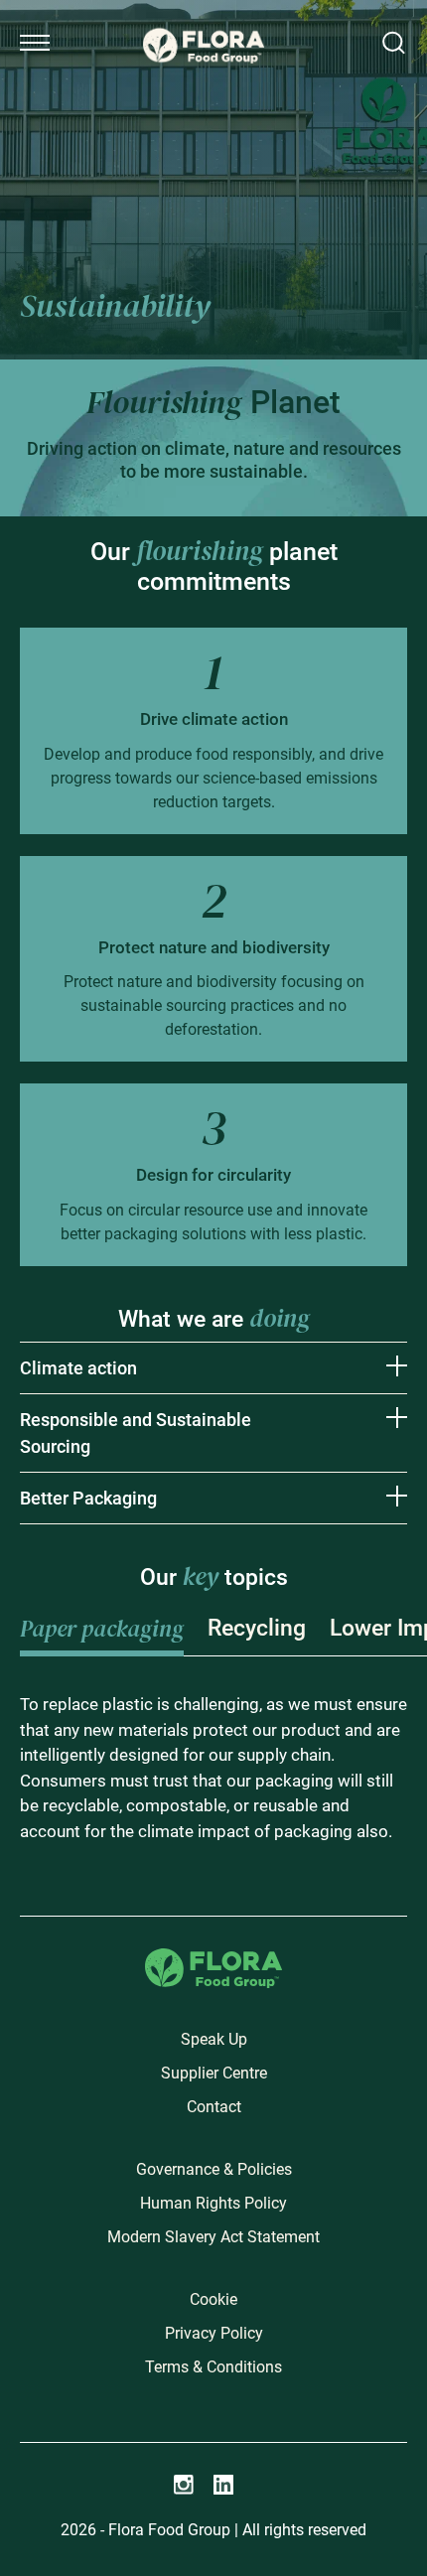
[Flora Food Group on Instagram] (184, 2485)
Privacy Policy (214, 2333)
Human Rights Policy (213, 2203)
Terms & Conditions (213, 2367)
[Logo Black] (204, 22)
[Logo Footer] (213, 1960)
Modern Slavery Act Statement (213, 2237)
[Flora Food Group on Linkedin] (223, 2485)
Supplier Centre (214, 2073)
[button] (35, 43)
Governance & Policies (214, 2169)
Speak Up (214, 2039)
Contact (214, 2107)
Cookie (213, 2299)
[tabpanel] (213, 1768)
